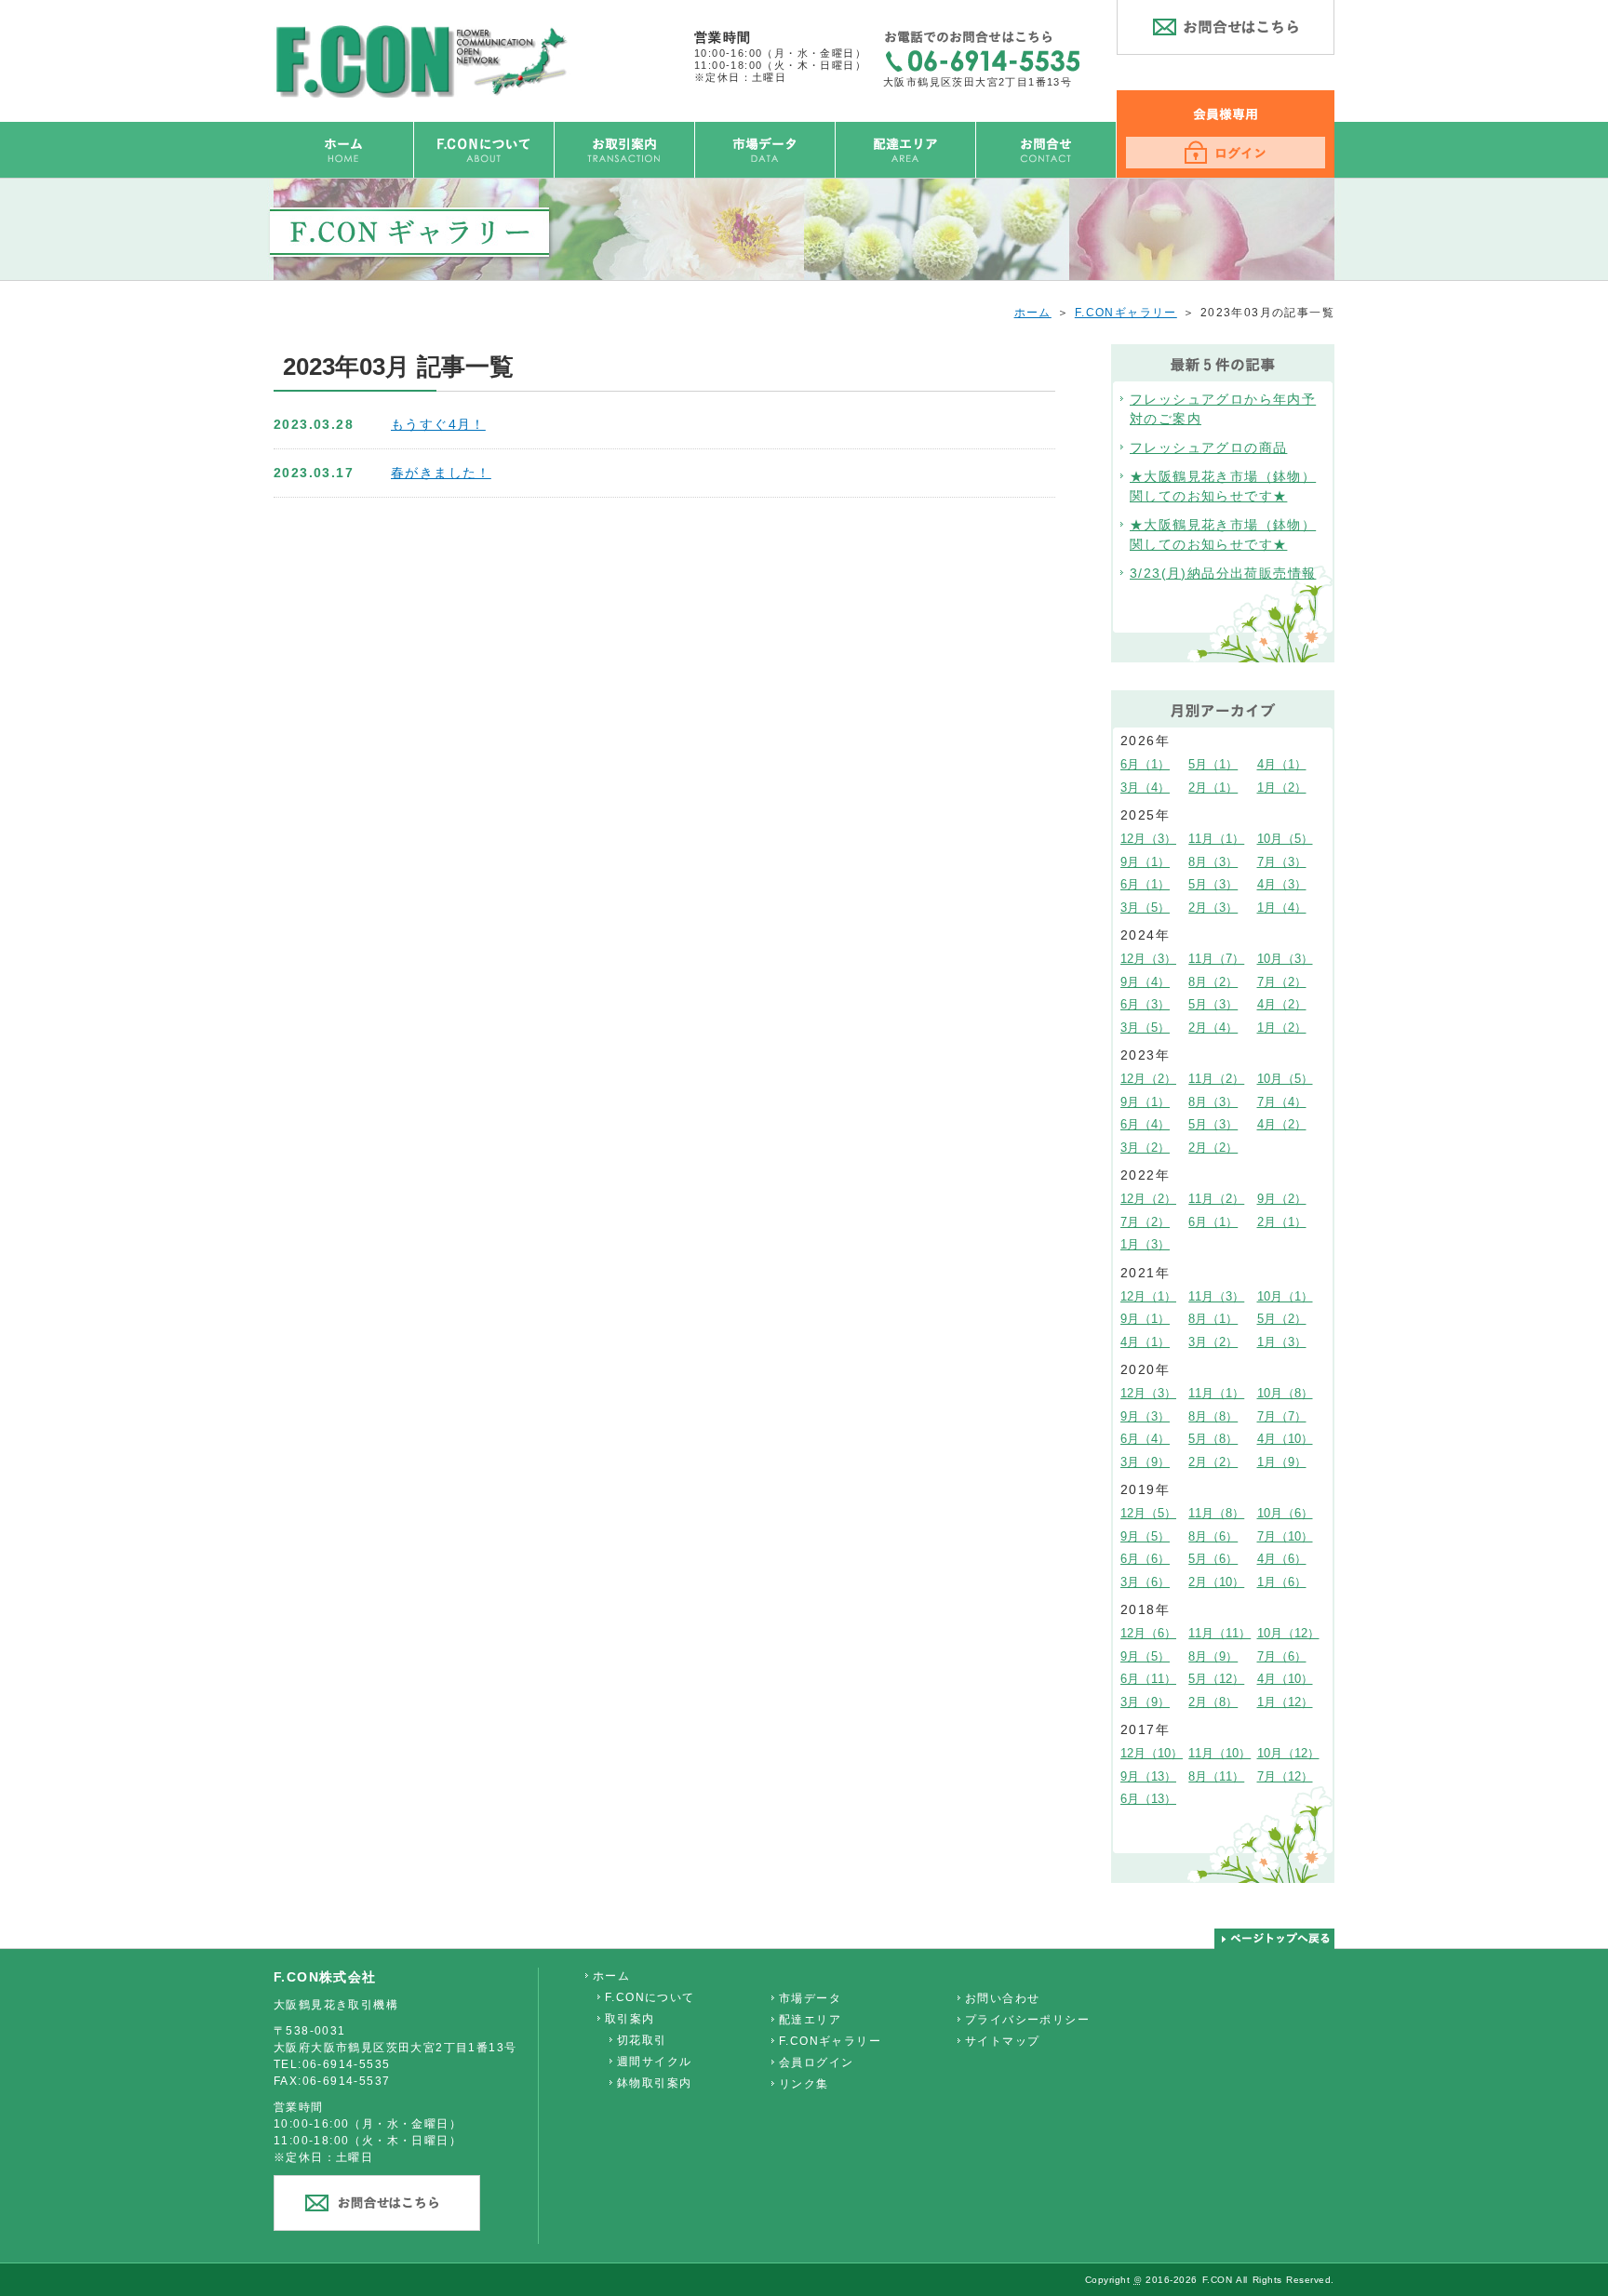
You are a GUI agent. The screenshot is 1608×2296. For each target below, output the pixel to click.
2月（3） (1213, 908)
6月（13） (1148, 1799)
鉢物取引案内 (654, 2083)
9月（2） (1282, 1199)
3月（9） (1145, 1462)
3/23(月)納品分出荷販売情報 (1223, 573)
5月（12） (1216, 1679)
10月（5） (1285, 839)
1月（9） (1282, 1462)
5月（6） (1213, 1559)
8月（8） (1213, 1416)
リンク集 (804, 2084)
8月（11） (1216, 1776)
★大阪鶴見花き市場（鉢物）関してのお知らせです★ (1223, 486)
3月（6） (1145, 1582)
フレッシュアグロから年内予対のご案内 (1223, 409)
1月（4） (1282, 908)
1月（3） (1145, 1244)
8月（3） (1213, 862)
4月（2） (1282, 1004)
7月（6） (1282, 1656)
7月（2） (1282, 982)
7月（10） (1285, 1536)
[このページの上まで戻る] (1274, 1939)
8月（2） (1213, 982)
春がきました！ (441, 473)
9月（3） (1145, 1416)
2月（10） (1216, 1582)
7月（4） (1282, 1102)
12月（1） (1148, 1296)
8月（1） (1213, 1319)
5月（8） (1213, 1439)
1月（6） (1282, 1582)
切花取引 (642, 2040)
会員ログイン (816, 2062)
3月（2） (1145, 1148)
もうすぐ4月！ (438, 424)
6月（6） (1145, 1559)
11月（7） (1216, 959)
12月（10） (1152, 1753)
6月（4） (1145, 1124)
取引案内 (630, 2019)
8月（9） (1213, 1656)
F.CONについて (650, 1997)
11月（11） (1219, 1633)
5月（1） (1213, 764)
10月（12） (1288, 1633)
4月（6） (1282, 1559)
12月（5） (1148, 1513)
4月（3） (1282, 884)
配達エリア (810, 2020)
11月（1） (1216, 839)
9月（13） (1148, 1776)
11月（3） (1216, 1296)
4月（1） (1282, 764)
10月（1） (1285, 1296)
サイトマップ (1002, 2041)
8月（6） (1213, 1536)
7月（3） (1282, 862)
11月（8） (1216, 1513)
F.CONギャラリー (1126, 313)
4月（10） (1285, 1439)
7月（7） (1282, 1416)
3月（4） (1145, 788)
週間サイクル (654, 2062)
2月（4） (1213, 1028)
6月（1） (1145, 764)
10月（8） (1285, 1393)
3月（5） (1145, 908)
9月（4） (1145, 982)
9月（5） (1145, 1536)
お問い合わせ (1002, 1998)
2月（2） (1213, 1148)
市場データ (810, 1998)
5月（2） (1282, 1319)
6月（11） (1148, 1679)
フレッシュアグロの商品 (1208, 447)
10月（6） (1285, 1513)
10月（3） (1285, 959)
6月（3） (1145, 1004)
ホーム (1033, 313)
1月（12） (1285, 1702)
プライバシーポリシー (1027, 2020)
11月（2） (1216, 1079)
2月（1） (1213, 788)
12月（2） (1148, 1079)
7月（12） (1285, 1776)
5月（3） (1213, 884)
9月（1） (1145, 862)
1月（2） (1282, 788)
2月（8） (1213, 1702)
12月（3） (1148, 839)
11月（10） (1219, 1753)
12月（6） (1148, 1633)
